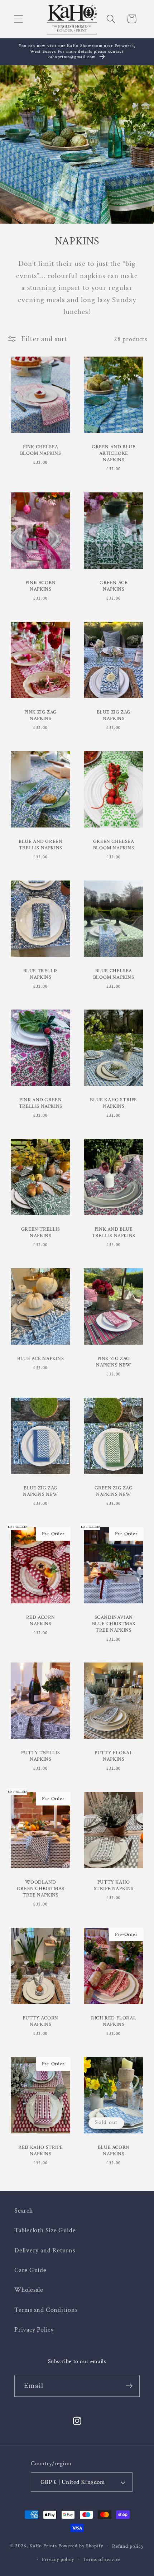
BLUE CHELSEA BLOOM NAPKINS (114, 974)
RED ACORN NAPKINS (40, 1620)
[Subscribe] (129, 2386)
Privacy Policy (34, 2330)
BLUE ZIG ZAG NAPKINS (114, 715)
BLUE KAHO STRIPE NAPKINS (114, 1103)
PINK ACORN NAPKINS (40, 586)
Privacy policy (58, 2559)
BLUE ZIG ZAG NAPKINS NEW (40, 1491)
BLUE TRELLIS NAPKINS (40, 974)
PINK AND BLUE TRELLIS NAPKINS (114, 1232)
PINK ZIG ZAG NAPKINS (40, 715)
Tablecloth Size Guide (45, 2230)
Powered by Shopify (81, 2546)
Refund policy (128, 2546)
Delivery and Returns (45, 2250)
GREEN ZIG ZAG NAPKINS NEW (114, 1491)
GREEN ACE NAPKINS (114, 586)
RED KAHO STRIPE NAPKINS (40, 2151)
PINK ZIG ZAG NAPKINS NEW (114, 1362)
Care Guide (30, 2270)
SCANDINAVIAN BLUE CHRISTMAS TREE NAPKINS (114, 1623)
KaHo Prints (43, 2546)
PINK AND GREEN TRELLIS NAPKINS (40, 1103)
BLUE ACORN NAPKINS (114, 2151)
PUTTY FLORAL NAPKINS (114, 1756)
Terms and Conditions (46, 2310)
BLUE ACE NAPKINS (40, 1359)
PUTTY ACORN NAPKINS (40, 2021)
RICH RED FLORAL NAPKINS (114, 2021)
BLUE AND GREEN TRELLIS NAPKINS (40, 845)
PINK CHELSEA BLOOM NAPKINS (40, 450)
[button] (18, 19)
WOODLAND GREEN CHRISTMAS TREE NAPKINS (40, 1889)
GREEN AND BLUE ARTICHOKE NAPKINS (114, 453)
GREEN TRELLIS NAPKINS (40, 1232)
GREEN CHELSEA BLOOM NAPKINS (114, 845)
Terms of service (102, 2559)
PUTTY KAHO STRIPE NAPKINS (114, 1885)
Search (24, 2211)
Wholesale (29, 2290)
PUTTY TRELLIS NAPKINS (40, 1756)
